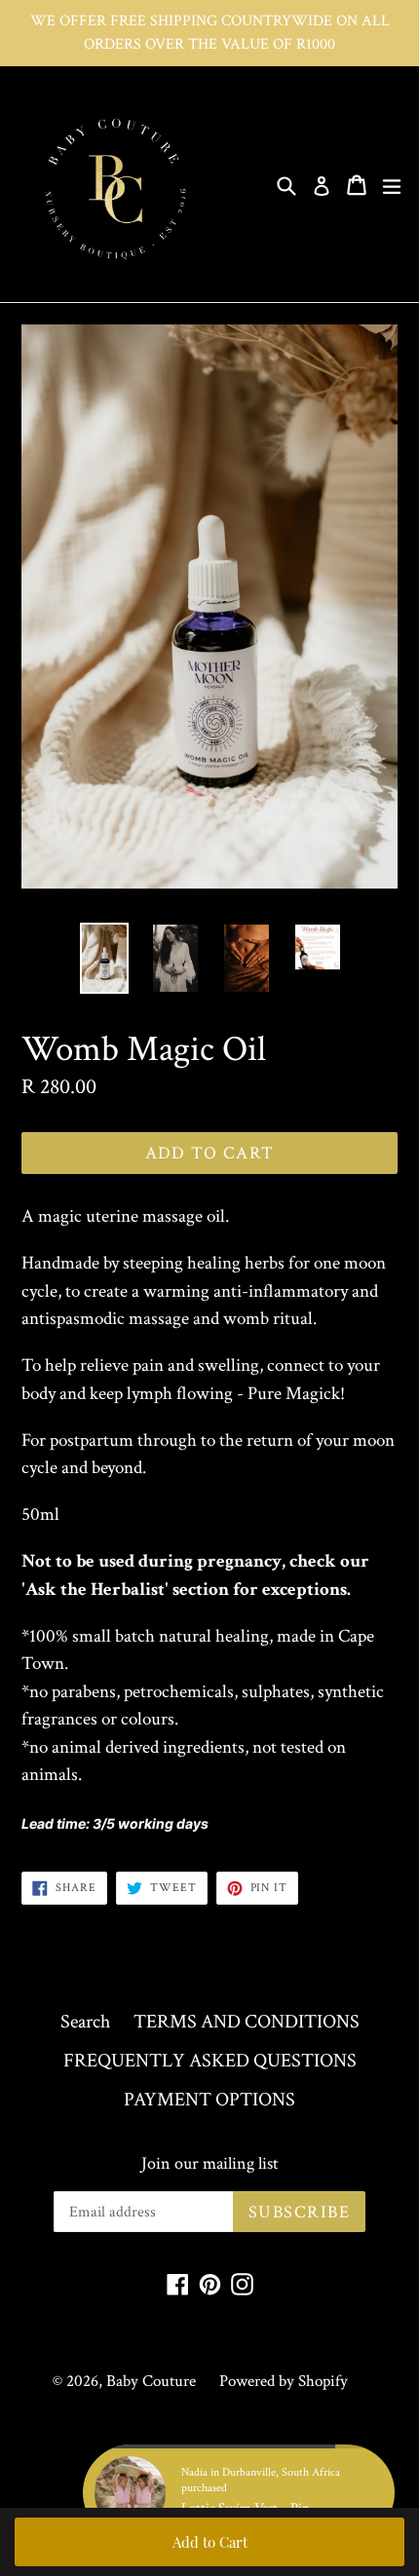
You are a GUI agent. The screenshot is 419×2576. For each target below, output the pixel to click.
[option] (104, 958)
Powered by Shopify (284, 2381)
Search (85, 2022)
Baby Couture (151, 2381)
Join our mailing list (210, 2164)
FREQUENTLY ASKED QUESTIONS (210, 2061)
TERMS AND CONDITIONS (247, 2022)
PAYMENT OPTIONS (209, 2100)
